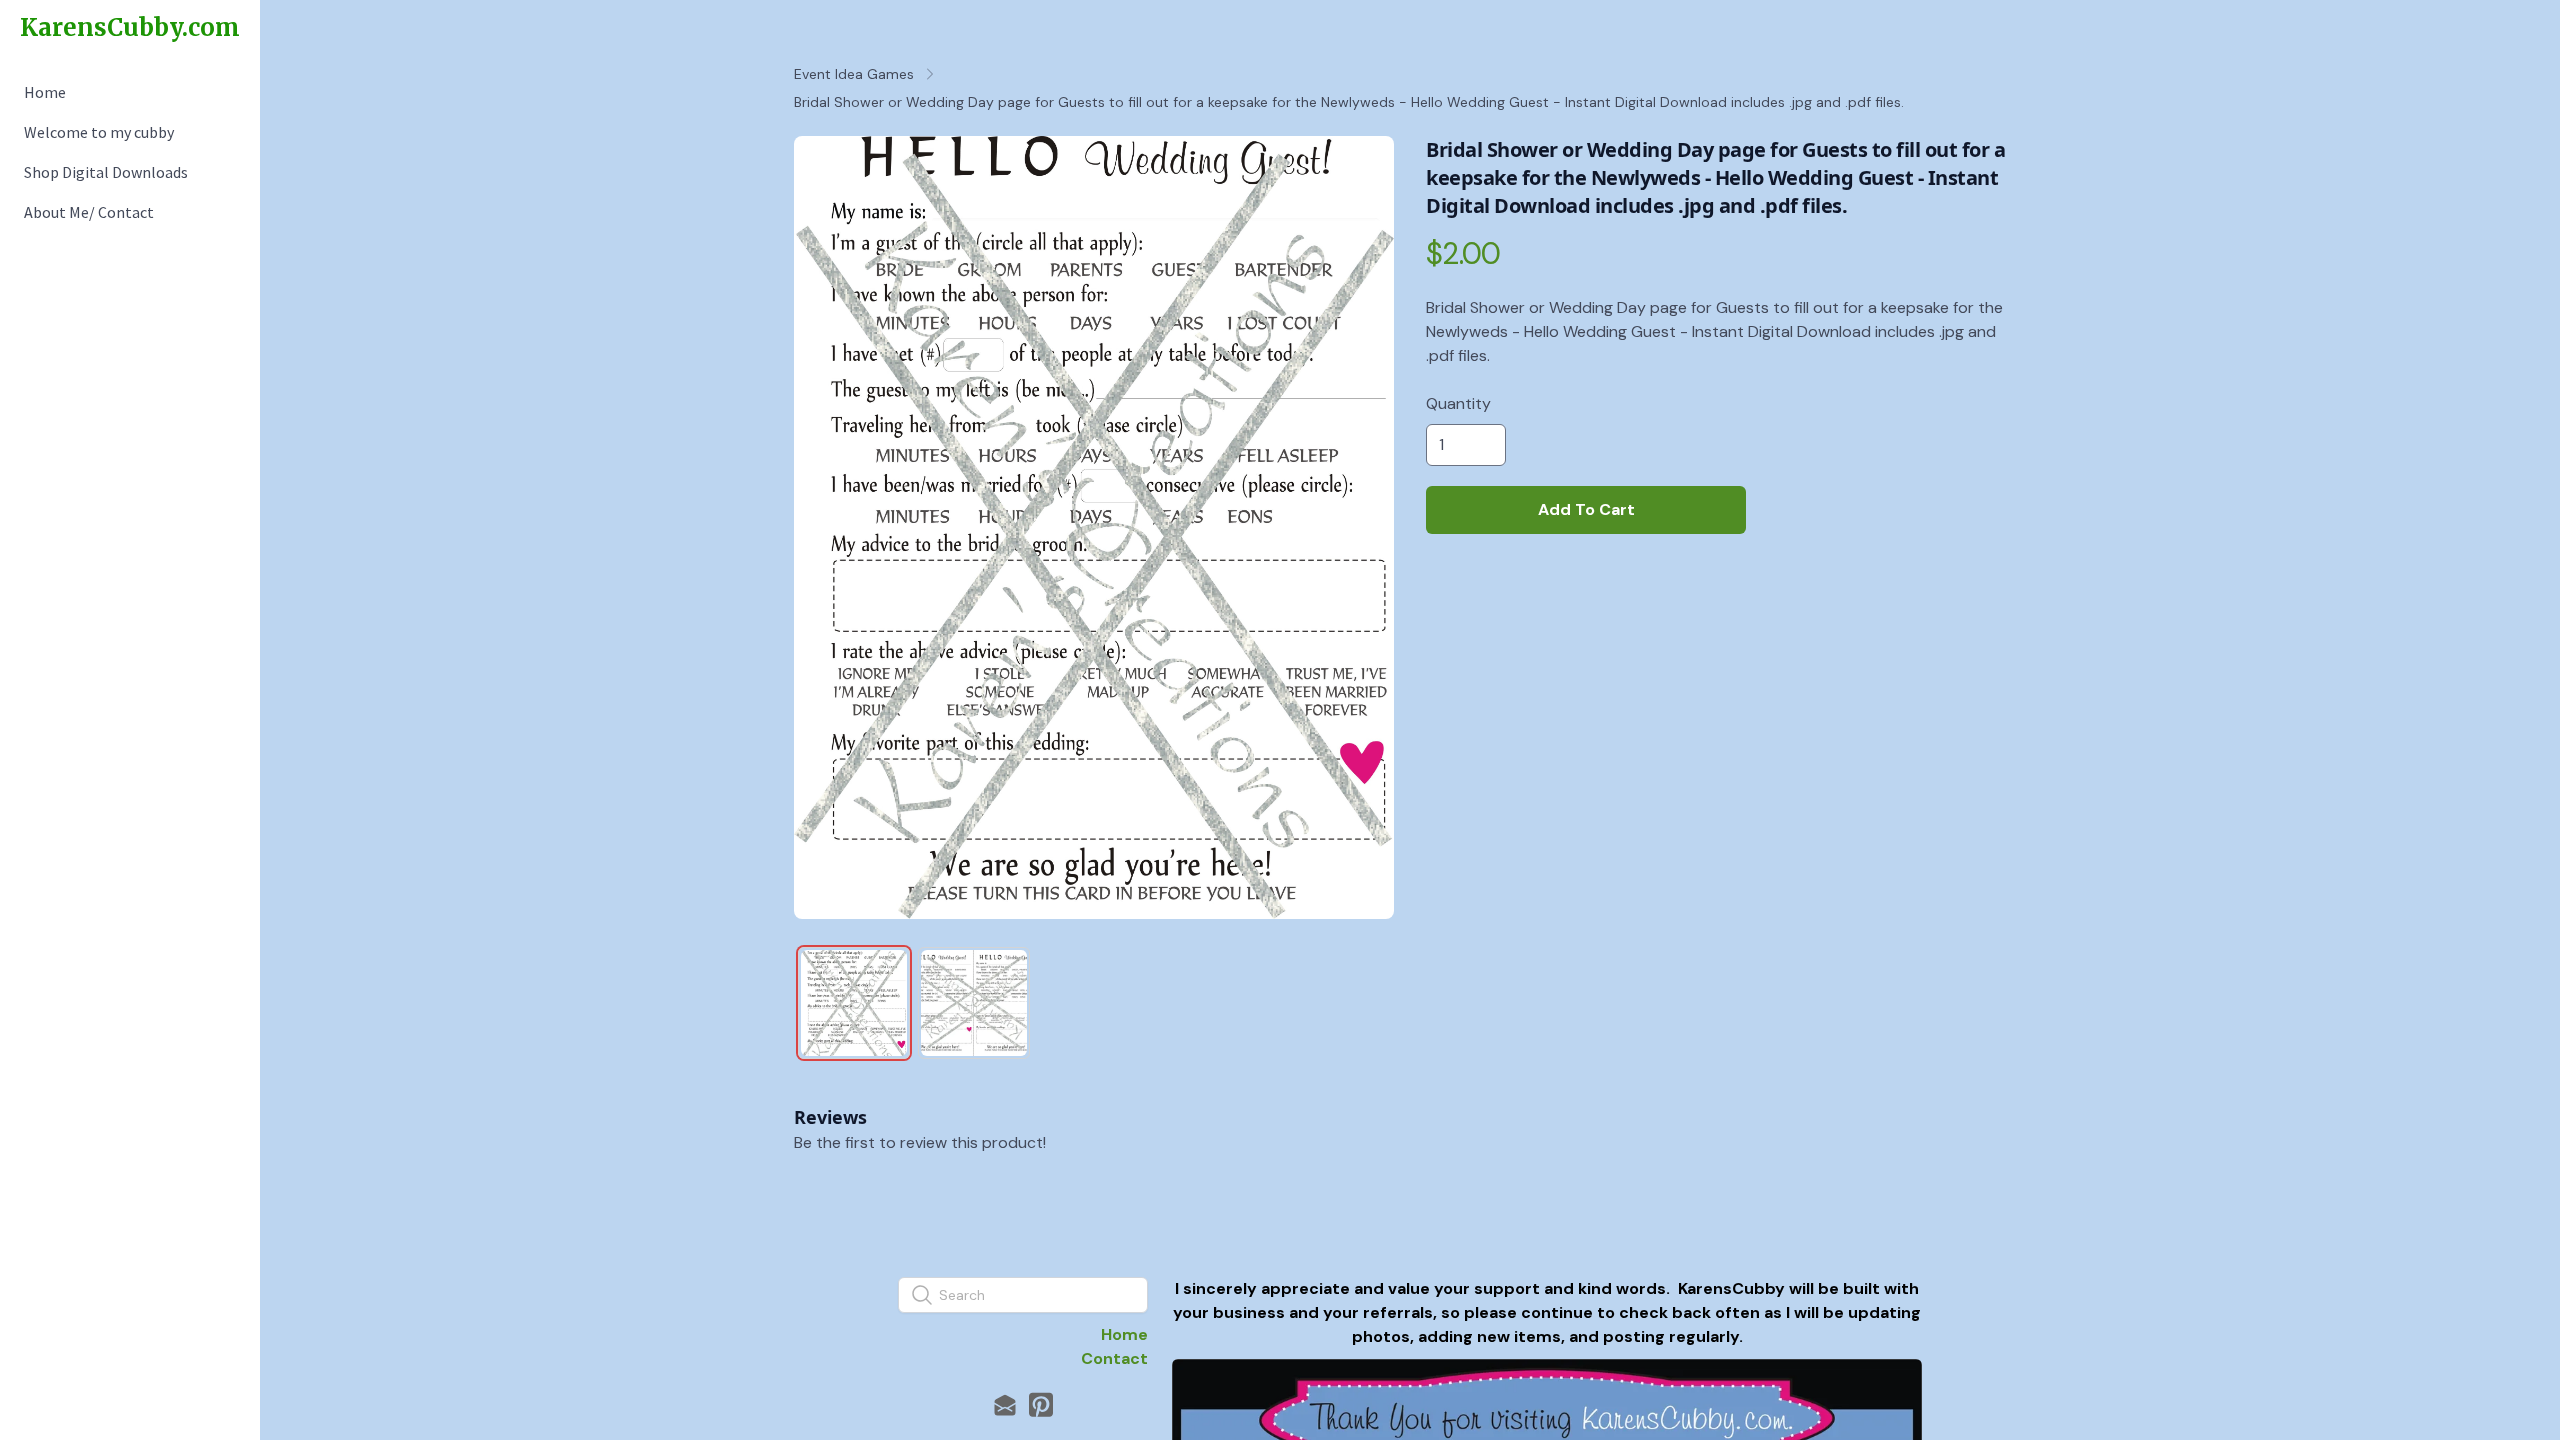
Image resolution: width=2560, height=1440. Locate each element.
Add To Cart (1586, 509)
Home (1124, 1334)
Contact (1114, 1358)
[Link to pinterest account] (1041, 1404)
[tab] (854, 1003)
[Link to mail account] (1005, 1404)
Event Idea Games (854, 74)
